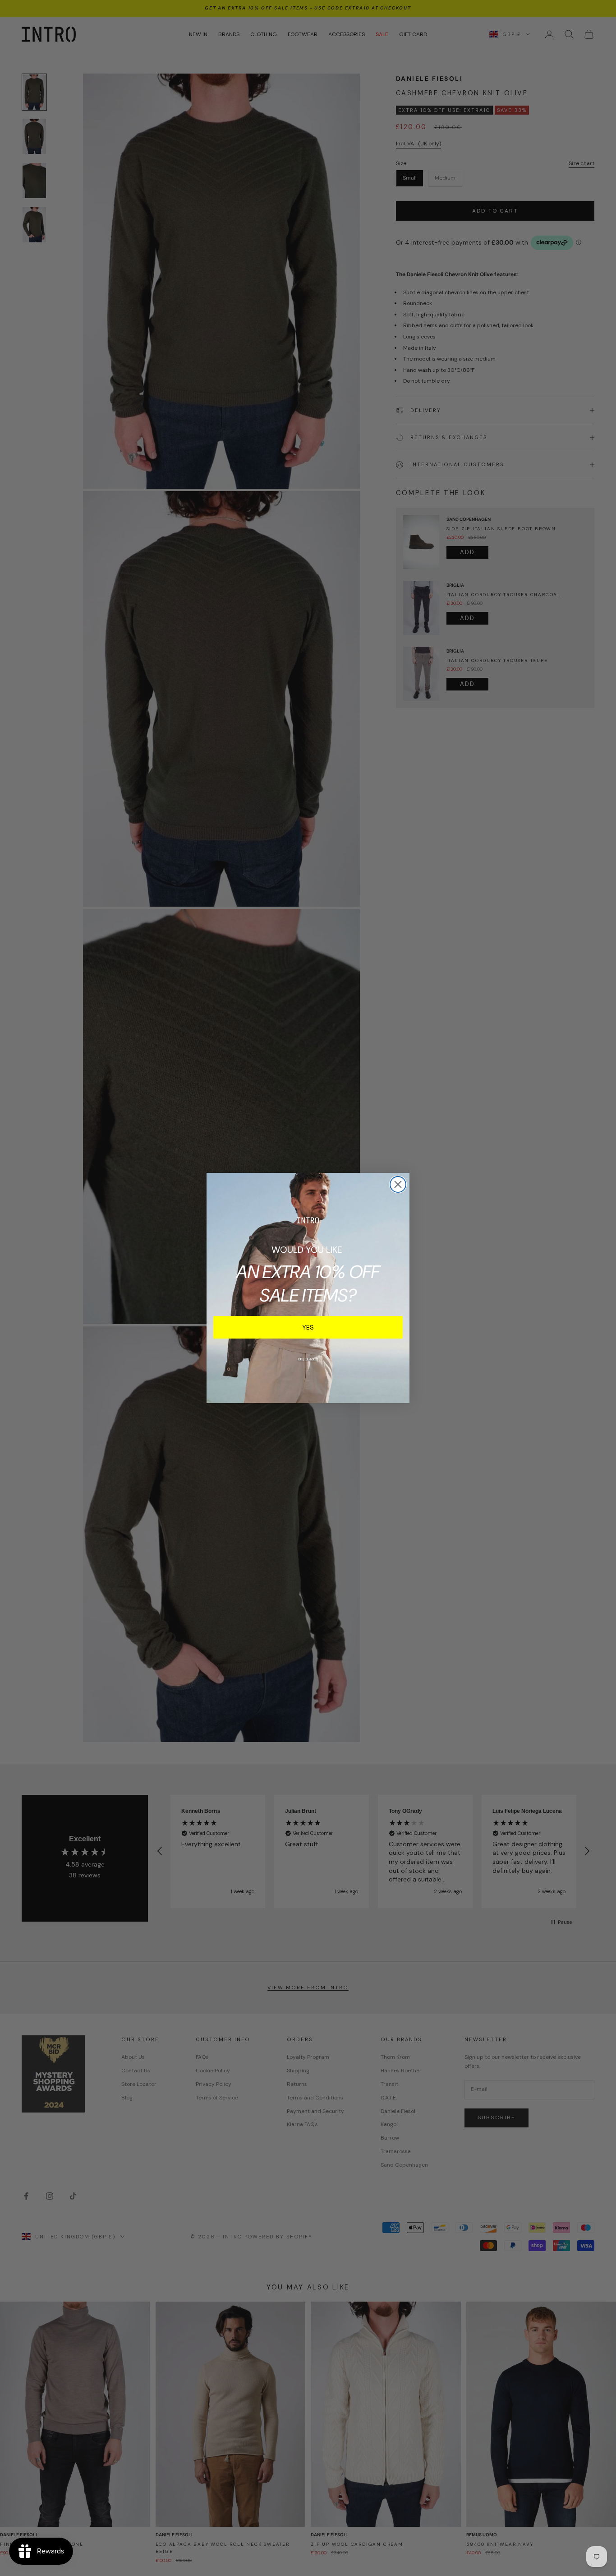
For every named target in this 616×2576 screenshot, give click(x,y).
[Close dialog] (398, 1184)
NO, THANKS (308, 1359)
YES (308, 1327)
